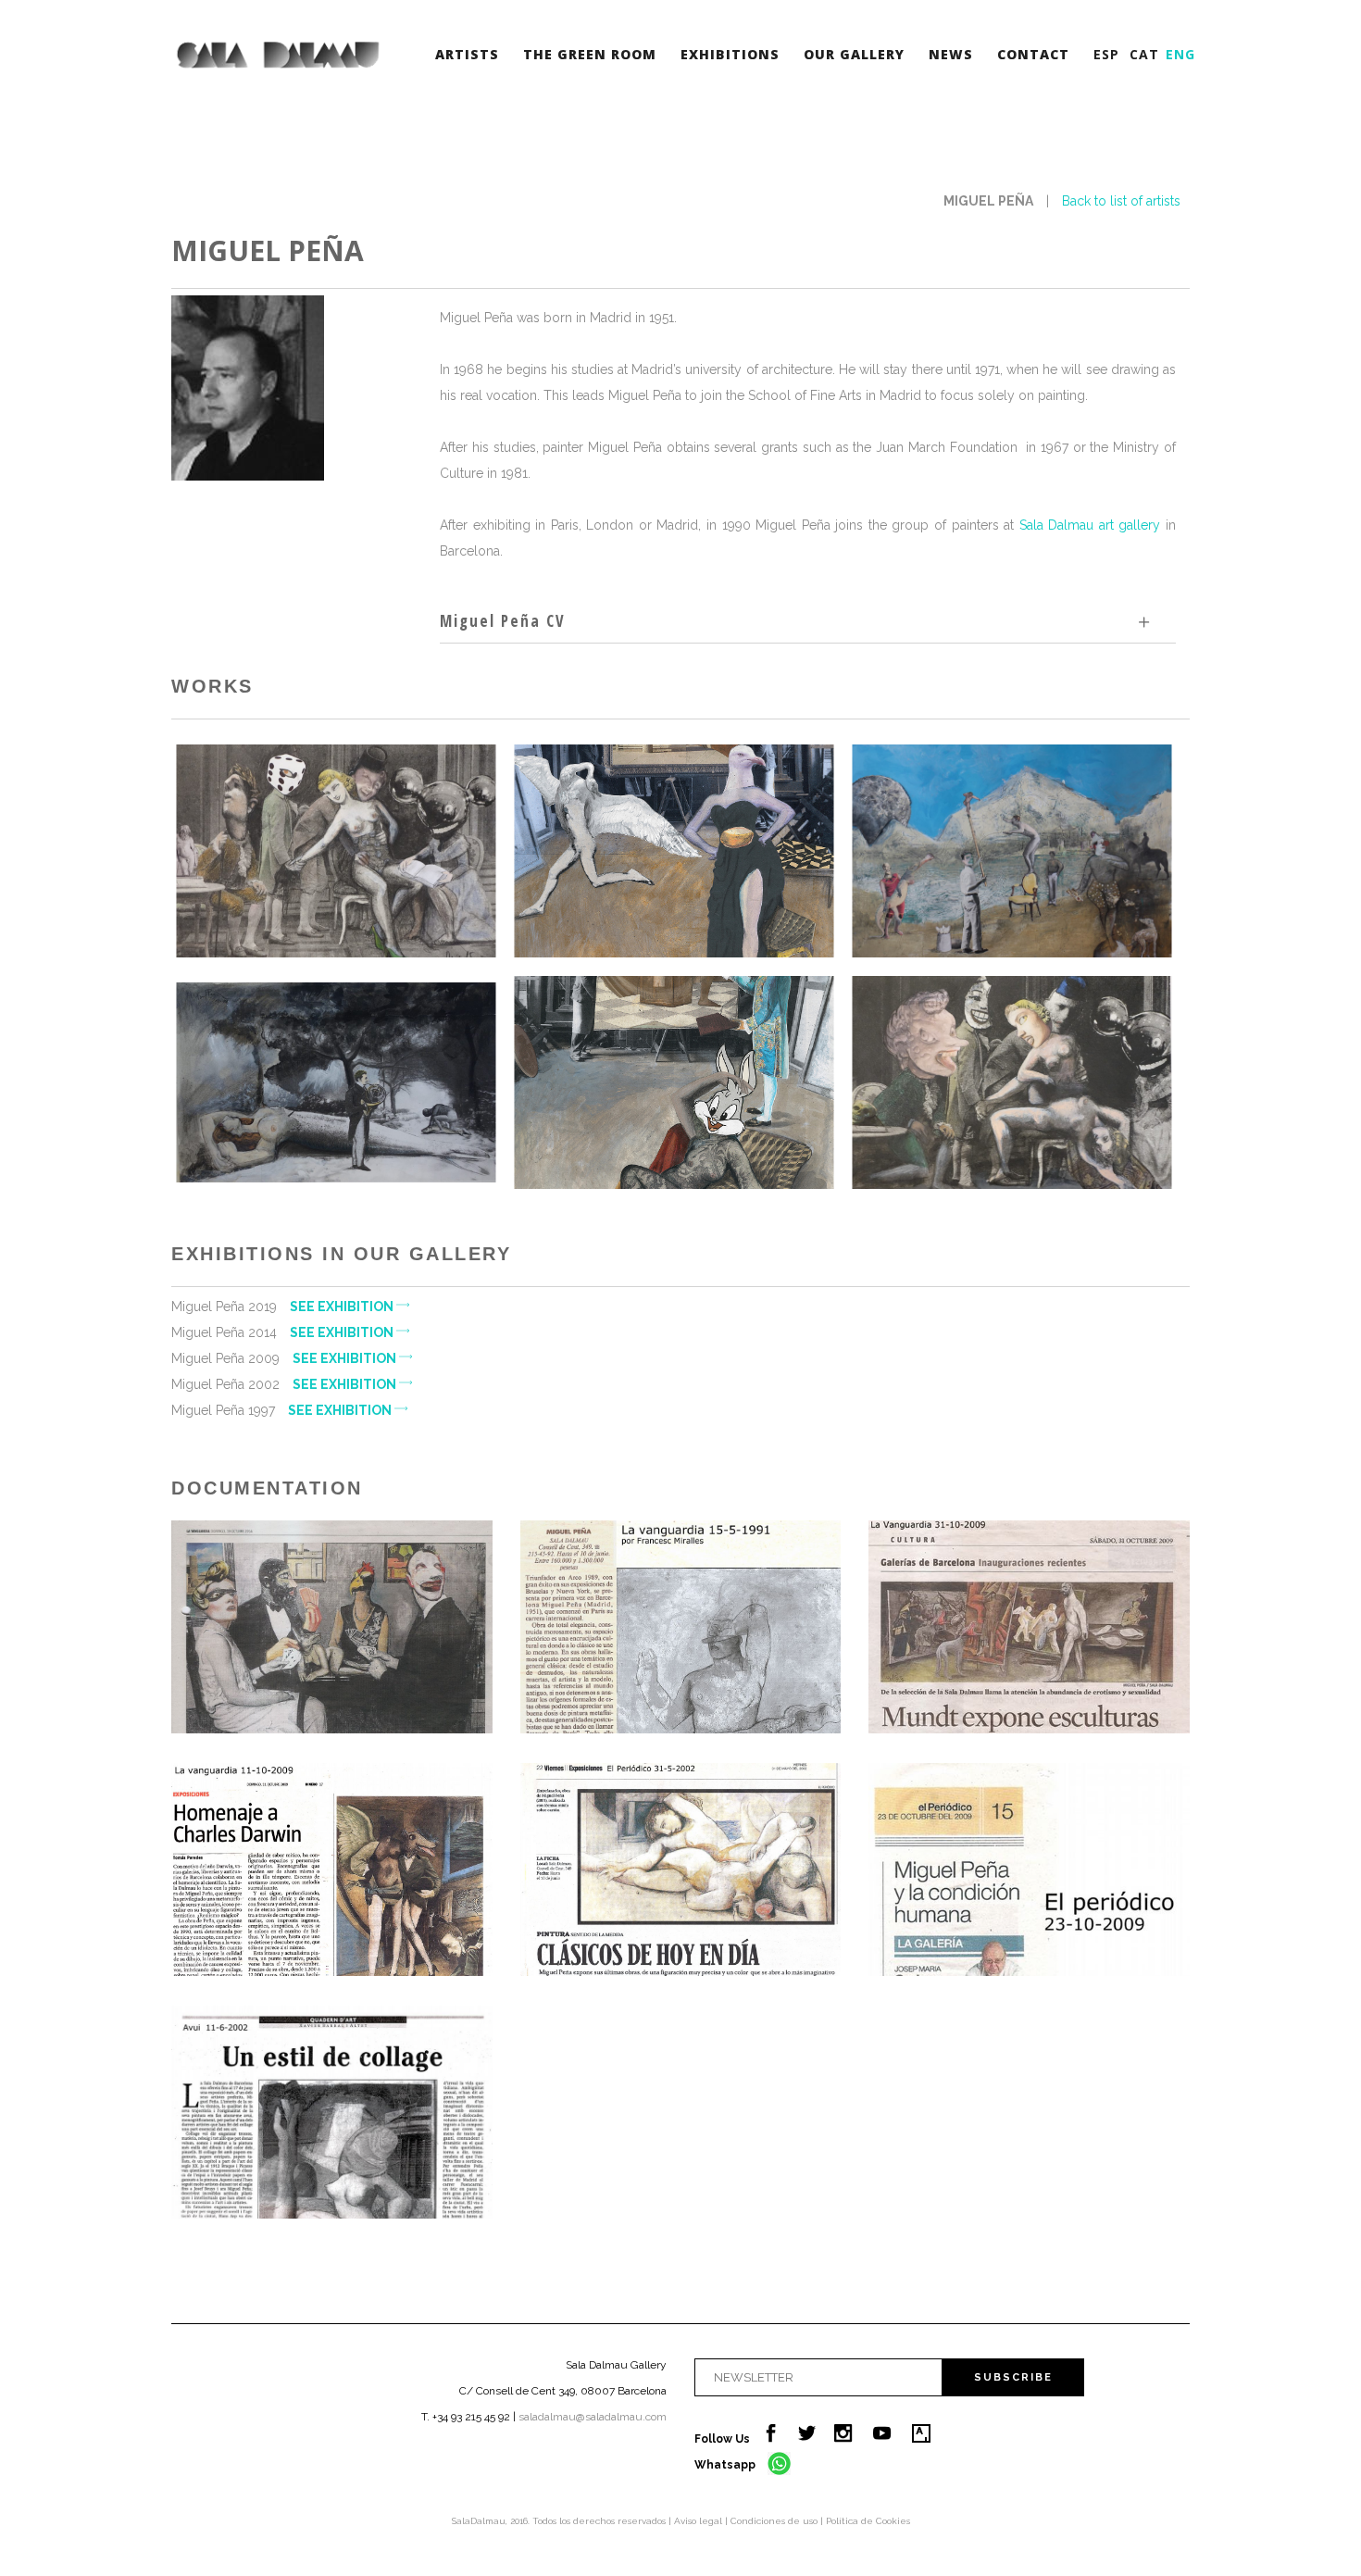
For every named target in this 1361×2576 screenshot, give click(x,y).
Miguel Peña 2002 (285, 1384)
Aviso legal (699, 2521)
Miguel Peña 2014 (284, 1332)
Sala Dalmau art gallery (1090, 525)
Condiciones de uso (775, 2521)
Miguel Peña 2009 (285, 1358)
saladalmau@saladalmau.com (593, 2417)
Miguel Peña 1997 (283, 1410)
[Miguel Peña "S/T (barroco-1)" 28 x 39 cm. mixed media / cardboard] (336, 851)
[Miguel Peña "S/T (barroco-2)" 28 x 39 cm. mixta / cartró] (1011, 1082)
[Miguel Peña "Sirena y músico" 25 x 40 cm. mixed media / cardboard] (336, 1082)
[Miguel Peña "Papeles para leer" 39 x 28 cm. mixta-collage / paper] (674, 851)
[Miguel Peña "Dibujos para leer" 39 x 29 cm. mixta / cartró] (674, 1082)
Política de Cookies (868, 2521)
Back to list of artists (1121, 201)
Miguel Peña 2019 (284, 1307)
